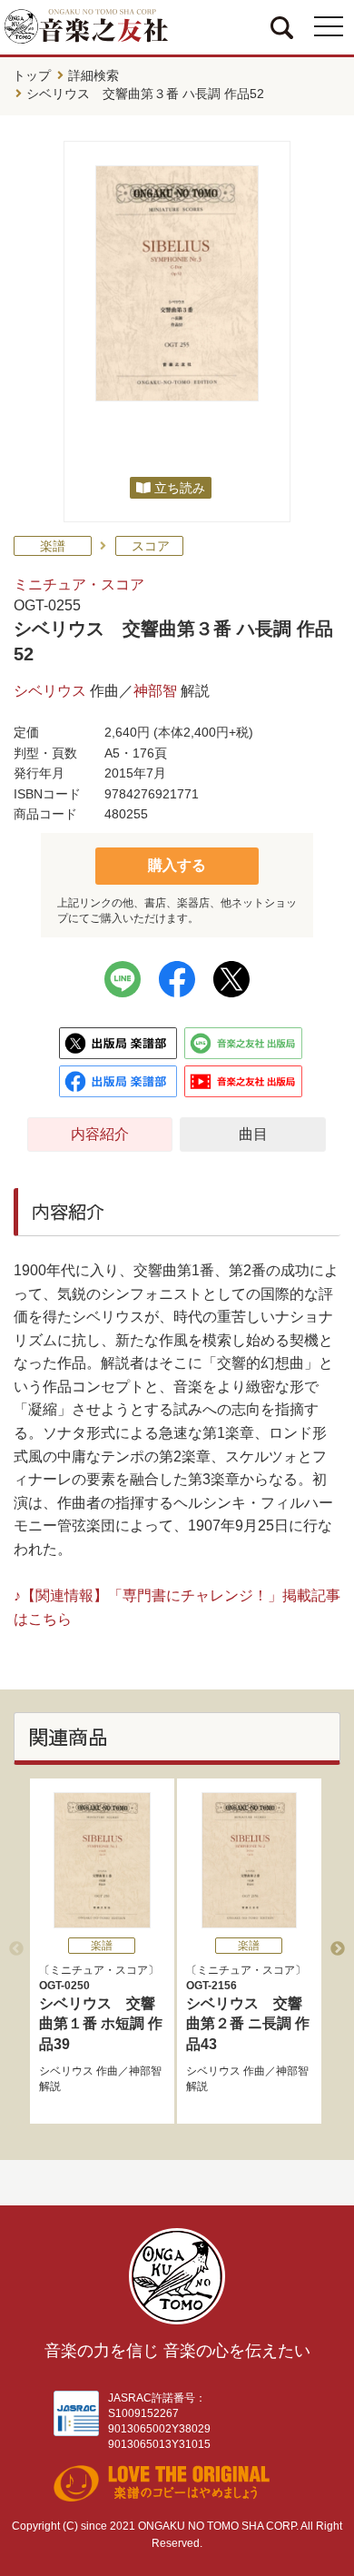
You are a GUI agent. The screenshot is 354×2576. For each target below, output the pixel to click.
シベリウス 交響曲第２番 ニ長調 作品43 (248, 2016)
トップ (32, 75)
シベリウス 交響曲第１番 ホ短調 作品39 (101, 2016)
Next (338, 1949)
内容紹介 (100, 1134)
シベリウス (50, 691)
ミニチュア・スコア (79, 585)
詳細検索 (93, 75)
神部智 (155, 691)
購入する (177, 865)
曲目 (253, 1134)
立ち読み (180, 488)
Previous (16, 1949)
